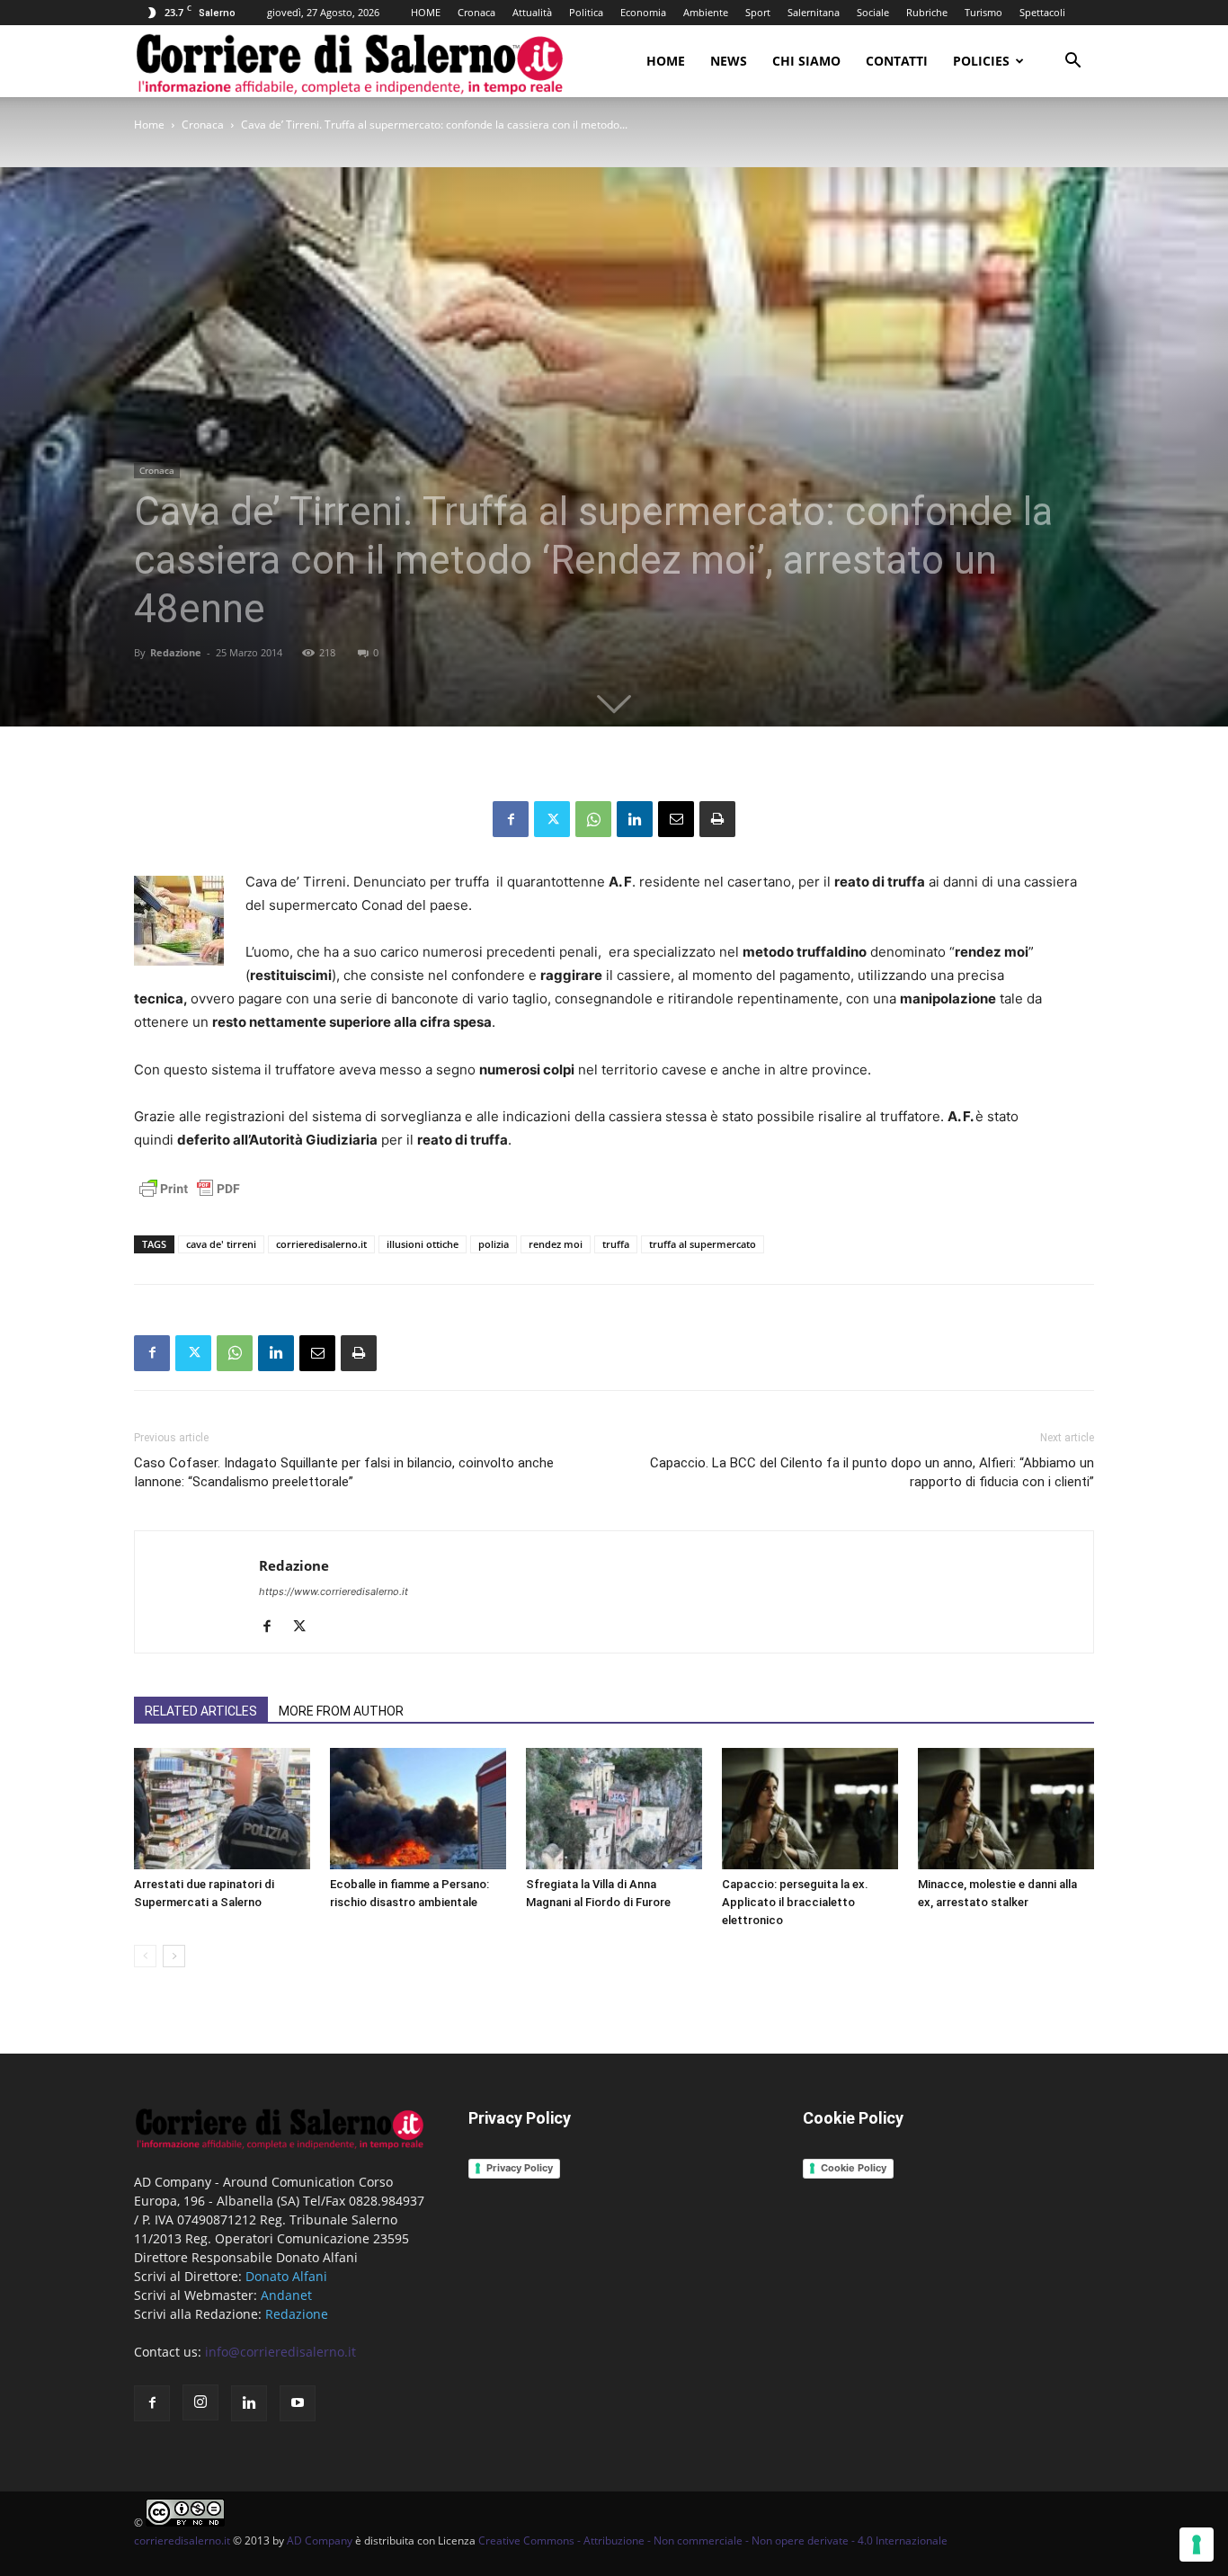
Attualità (532, 12)
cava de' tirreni (221, 1244)
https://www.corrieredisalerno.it (334, 1591)
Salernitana (814, 12)
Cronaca (476, 12)
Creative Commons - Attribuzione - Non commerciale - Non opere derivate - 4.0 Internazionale (713, 2540)
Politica (586, 12)
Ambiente (706, 12)
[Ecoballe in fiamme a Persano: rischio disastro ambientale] (418, 1809)
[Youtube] (298, 2403)
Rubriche (927, 12)
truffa (616, 1244)
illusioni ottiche (423, 1244)
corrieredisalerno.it (321, 1244)
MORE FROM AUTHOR (341, 1711)
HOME (426, 12)
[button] (1072, 62)
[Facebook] (511, 819)
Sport (758, 12)
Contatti (897, 61)
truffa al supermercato (703, 1244)
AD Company (320, 2540)
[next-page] (174, 1956)
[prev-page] (145, 1956)
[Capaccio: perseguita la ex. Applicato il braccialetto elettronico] (810, 1809)
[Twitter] (552, 819)
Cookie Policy (854, 2168)
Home (666, 61)
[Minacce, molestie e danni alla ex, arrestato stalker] (1006, 1809)
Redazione (176, 652)
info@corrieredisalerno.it (280, 2352)
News (729, 61)
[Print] (717, 819)
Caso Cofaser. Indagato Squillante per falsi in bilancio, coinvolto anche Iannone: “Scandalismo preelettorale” (344, 1472)
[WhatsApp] (593, 819)
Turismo (983, 12)
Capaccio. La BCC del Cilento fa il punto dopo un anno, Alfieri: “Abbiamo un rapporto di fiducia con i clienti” (872, 1472)
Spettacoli (1042, 12)
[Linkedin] (635, 819)
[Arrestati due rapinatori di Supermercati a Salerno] (222, 1809)
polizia (494, 1244)
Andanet (286, 2295)
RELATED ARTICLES (201, 1711)
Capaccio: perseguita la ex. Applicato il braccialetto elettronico (795, 1902)
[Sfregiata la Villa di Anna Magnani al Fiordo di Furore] (614, 1809)
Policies (981, 61)
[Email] (676, 819)
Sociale (873, 12)
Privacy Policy (520, 2168)
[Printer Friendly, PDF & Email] (190, 1198)
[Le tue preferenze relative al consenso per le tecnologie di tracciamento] (1197, 2545)
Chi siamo (806, 61)
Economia (643, 12)
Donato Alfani (286, 2276)
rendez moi (556, 1244)
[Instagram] (200, 2402)
